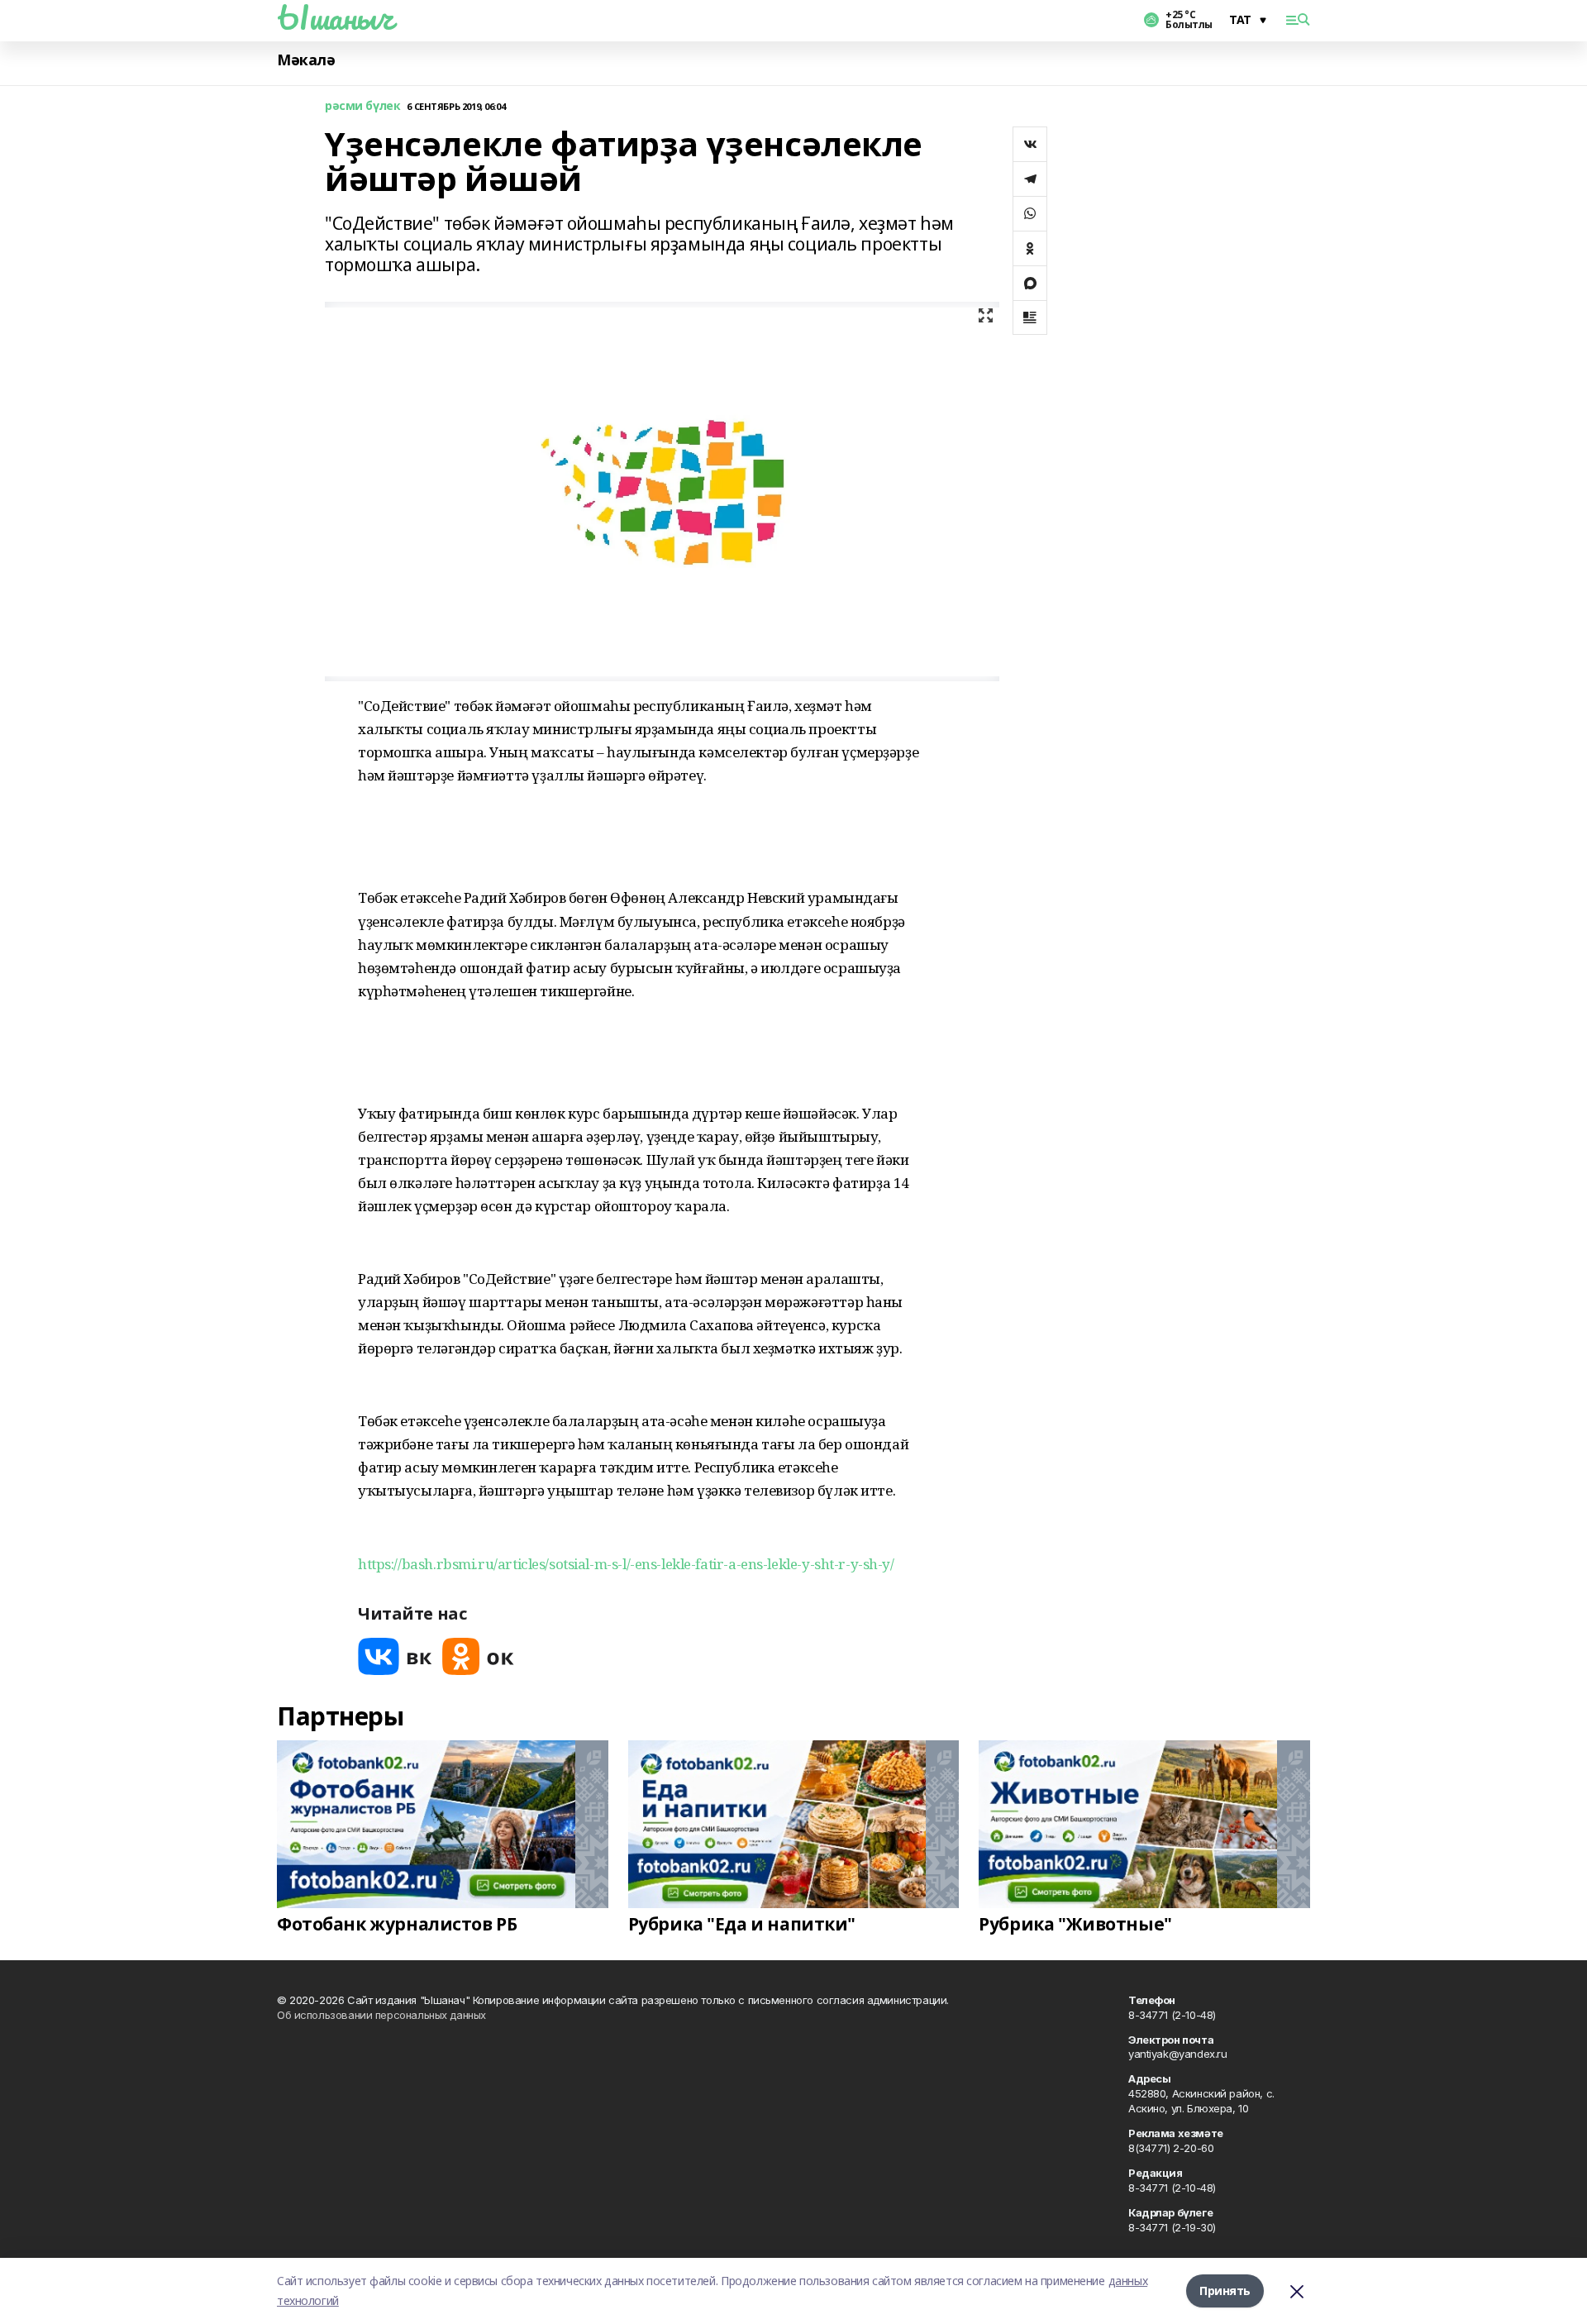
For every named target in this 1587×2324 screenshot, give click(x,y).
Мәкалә (306, 60)
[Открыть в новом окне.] (395, 1656)
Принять (1225, 2291)
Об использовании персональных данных (381, 2015)
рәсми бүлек (362, 106)
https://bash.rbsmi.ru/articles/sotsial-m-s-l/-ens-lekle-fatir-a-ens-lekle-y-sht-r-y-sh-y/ (626, 1564)
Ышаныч (335, 17)
